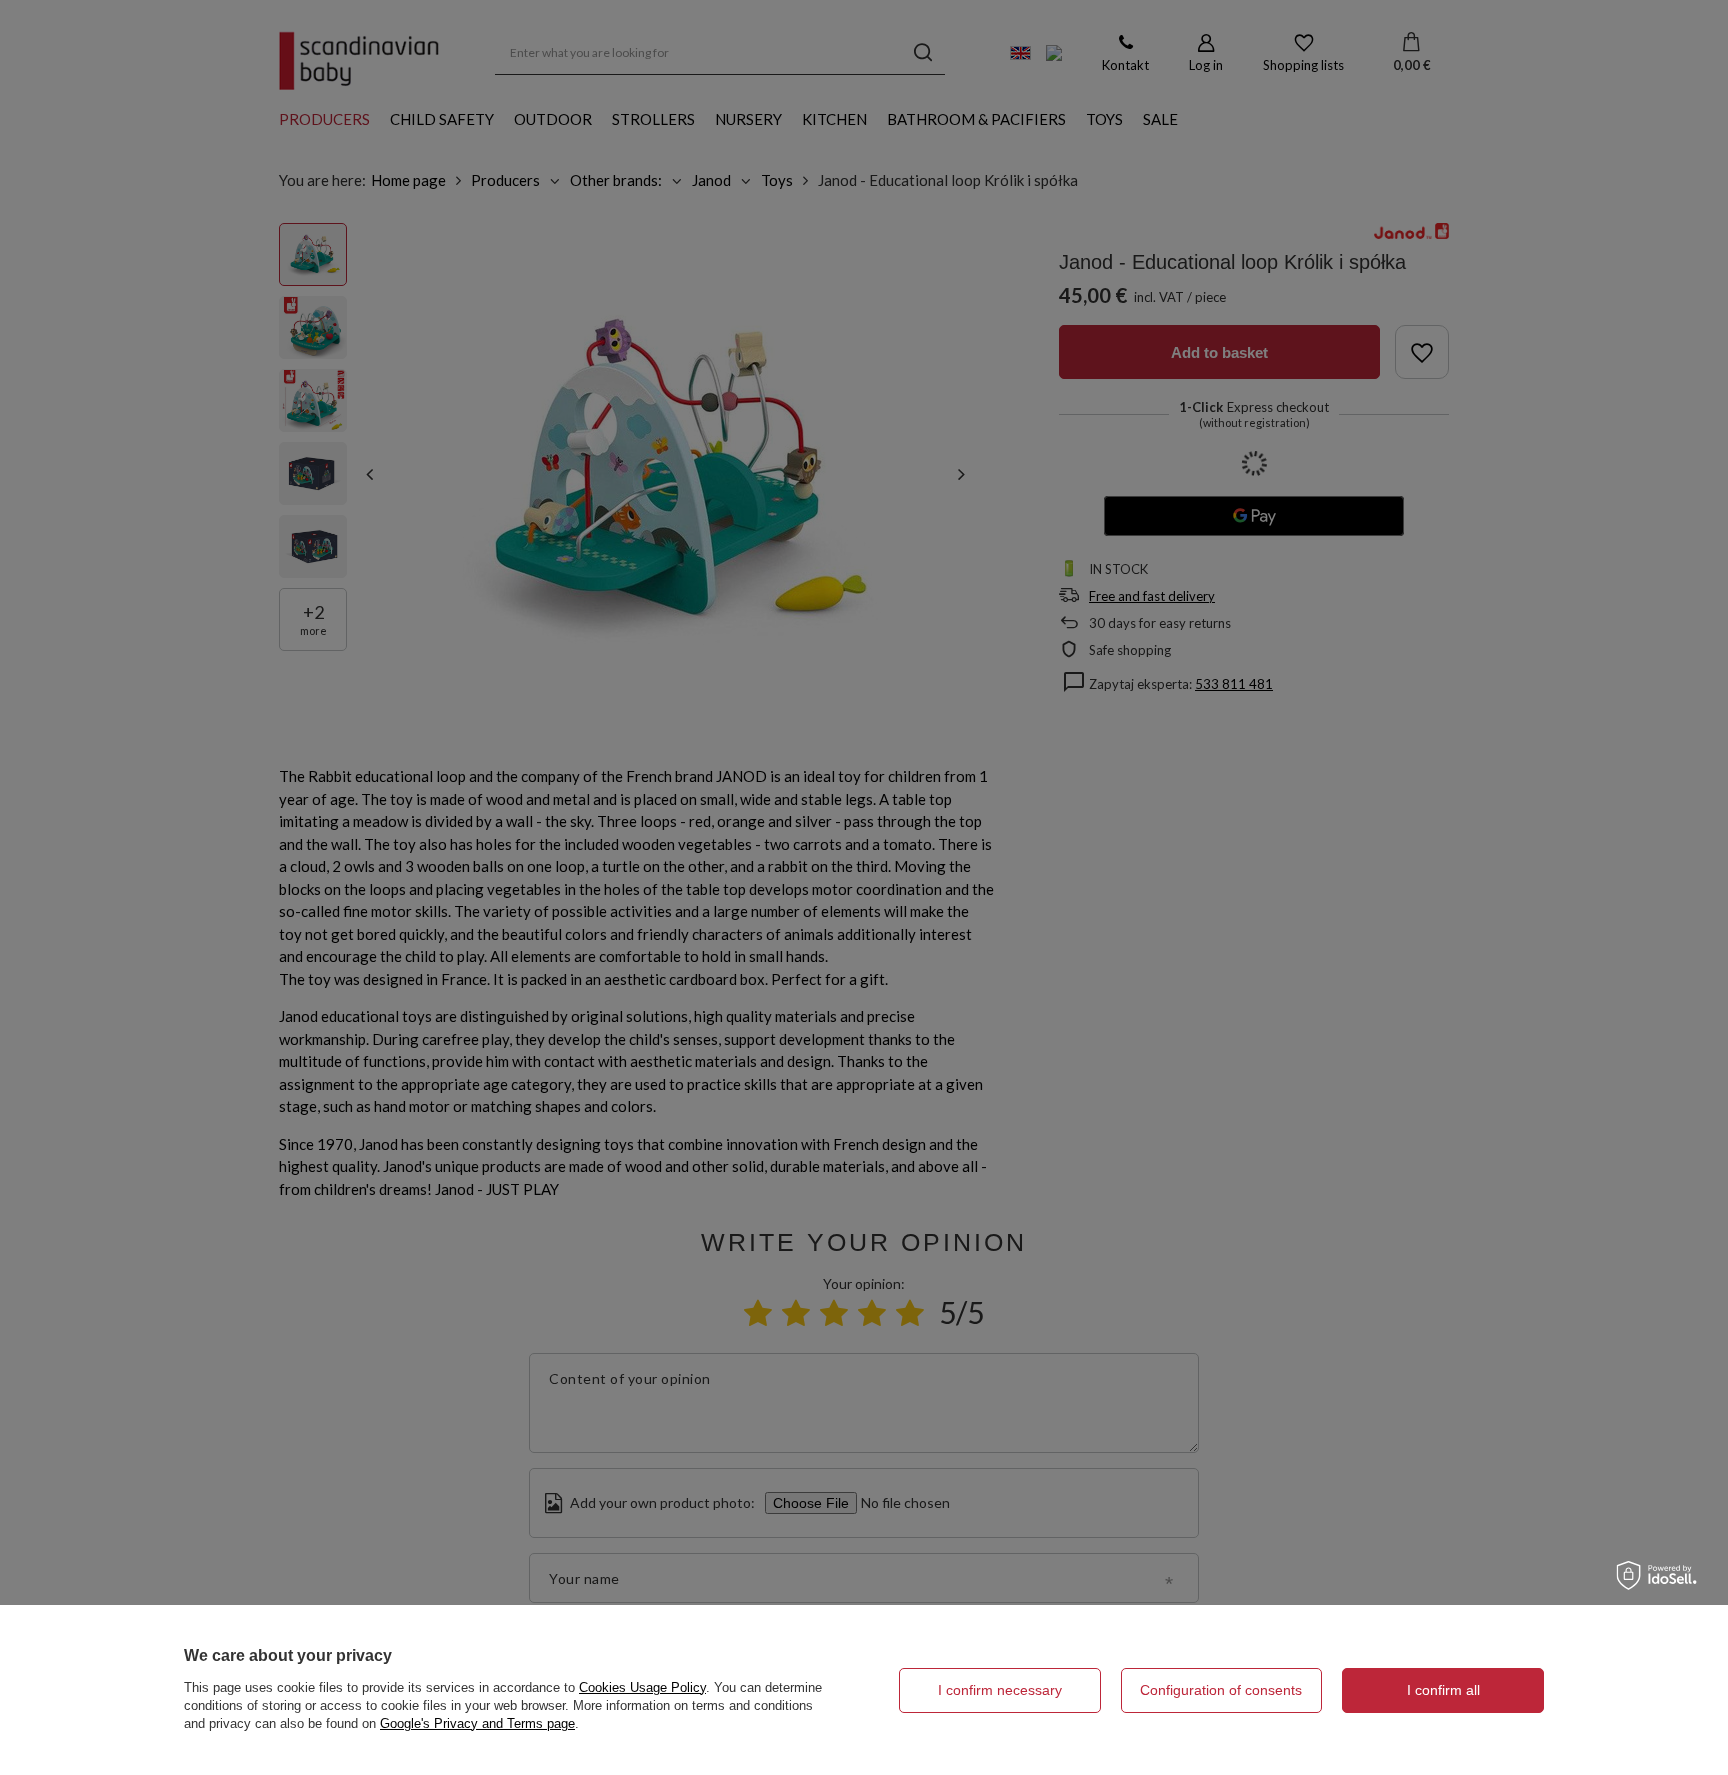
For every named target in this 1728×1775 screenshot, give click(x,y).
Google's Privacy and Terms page (477, 1723)
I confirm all (1443, 1690)
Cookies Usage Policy (642, 1687)
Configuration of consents (1221, 1690)
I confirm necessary (1000, 1690)
